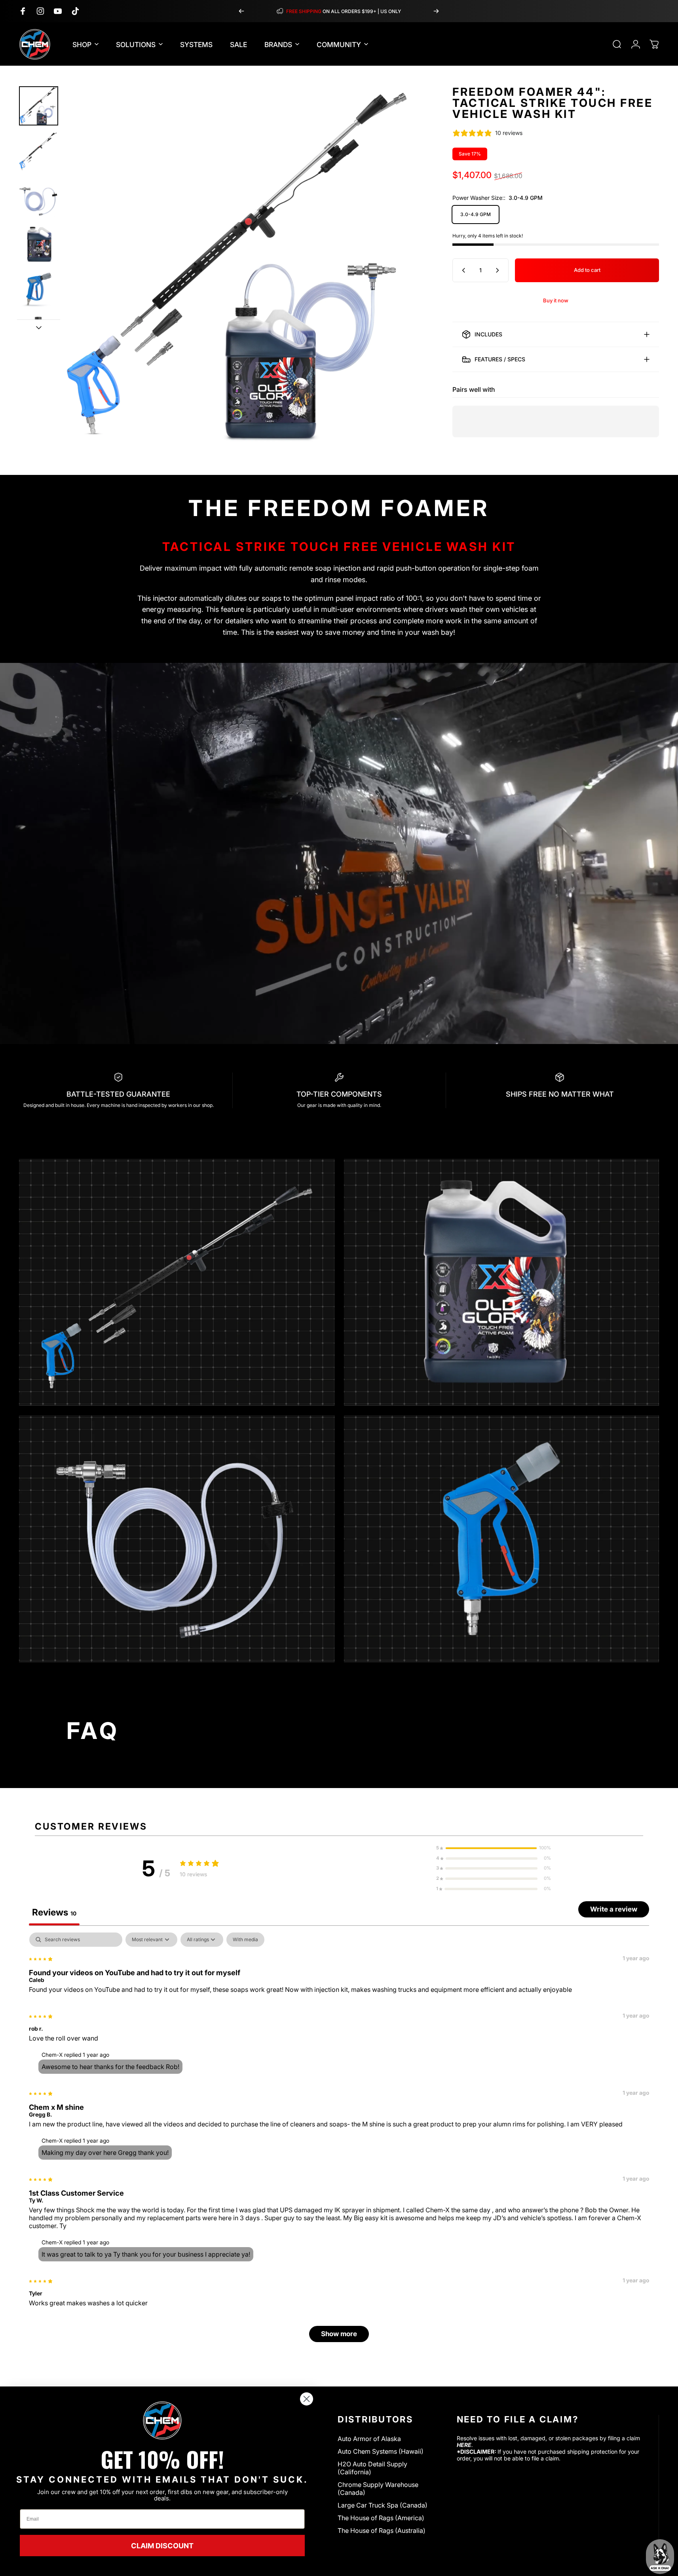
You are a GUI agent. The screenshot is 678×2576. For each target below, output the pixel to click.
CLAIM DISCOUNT (162, 2546)
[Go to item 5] (39, 288)
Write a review (614, 1909)
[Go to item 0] (39, 106)
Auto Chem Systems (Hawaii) (381, 2451)
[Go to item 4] (39, 243)
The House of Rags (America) (381, 2518)
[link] (162, 2420)
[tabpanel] (339, 2141)
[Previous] (241, 11)
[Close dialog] (307, 2399)
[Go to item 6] (39, 334)
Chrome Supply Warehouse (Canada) (378, 2489)
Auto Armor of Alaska (369, 2439)
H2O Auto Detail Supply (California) (372, 2468)
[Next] (436, 11)
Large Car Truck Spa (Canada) (383, 2505)
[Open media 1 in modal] (242, 264)
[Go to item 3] (39, 197)
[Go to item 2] (39, 151)
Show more (339, 2334)
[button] (494, 1848)
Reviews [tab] (54, 1912)
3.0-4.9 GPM (476, 214)
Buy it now (556, 300)
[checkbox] (245, 1940)
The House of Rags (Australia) (382, 2530)
